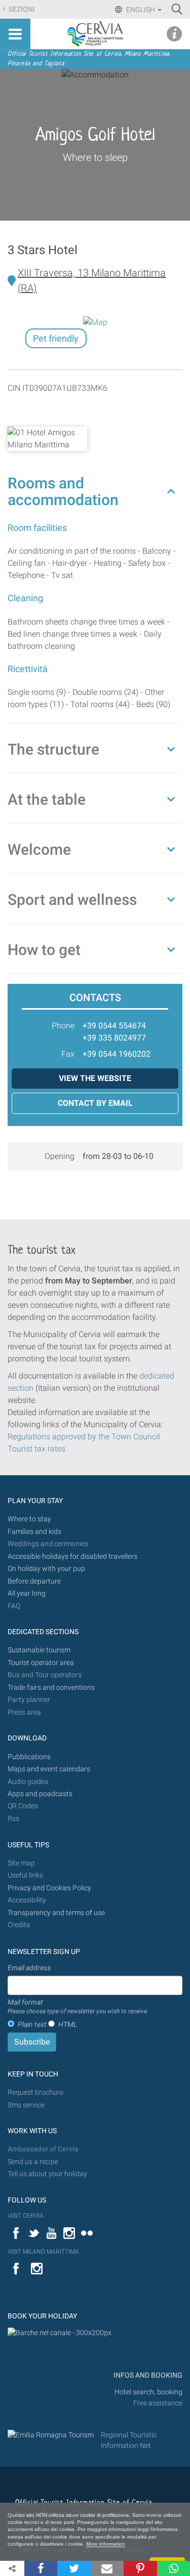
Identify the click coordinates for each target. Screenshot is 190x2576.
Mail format (78, 2007)
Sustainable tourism (39, 1650)
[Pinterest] (140, 2568)
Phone (63, 1026)
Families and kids (34, 1532)
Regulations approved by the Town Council (84, 1437)
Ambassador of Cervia (43, 2149)
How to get (44, 950)
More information (106, 2544)
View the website (95, 1078)
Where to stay (29, 1519)
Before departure (34, 1581)
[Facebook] (41, 2568)
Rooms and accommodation (63, 491)
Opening (60, 1156)
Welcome (39, 849)
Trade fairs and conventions (51, 1688)
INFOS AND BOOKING (147, 2375)
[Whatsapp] (174, 2568)
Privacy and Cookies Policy (49, 1888)
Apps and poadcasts (40, 1794)
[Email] (107, 2568)
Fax (68, 1054)
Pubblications (29, 1757)
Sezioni (21, 9)
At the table (47, 799)
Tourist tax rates (36, 1449)
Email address (29, 1968)
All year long (27, 1593)
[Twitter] (74, 2568)
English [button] (141, 10)
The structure (53, 749)
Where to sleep (95, 157)
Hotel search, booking (148, 2392)
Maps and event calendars (49, 1769)
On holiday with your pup (46, 1569)
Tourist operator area (41, 1663)
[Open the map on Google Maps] (95, 322)
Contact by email (95, 1103)
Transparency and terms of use (56, 1913)
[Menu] (15, 34)
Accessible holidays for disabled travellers (72, 1556)
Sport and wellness (72, 900)
